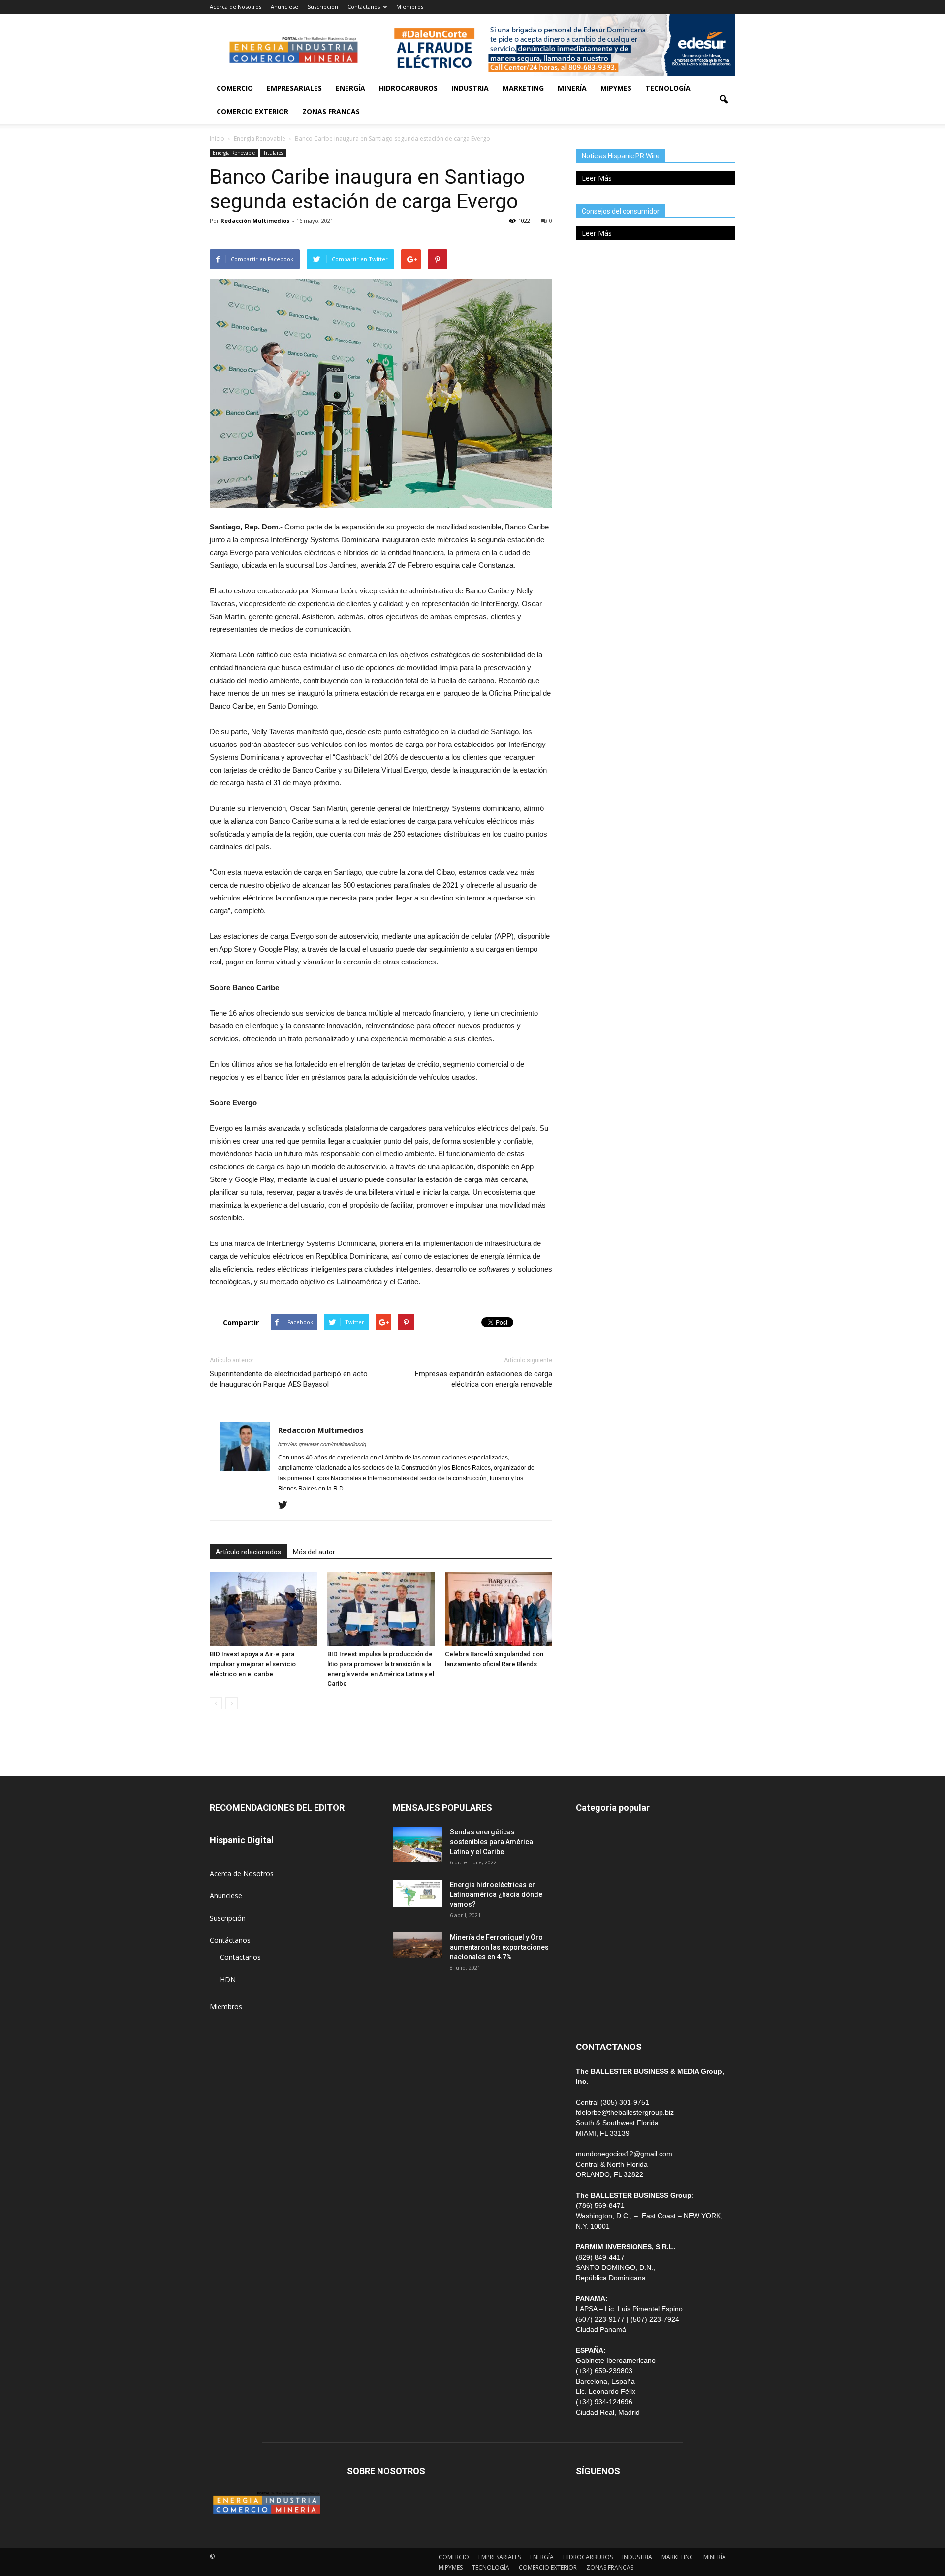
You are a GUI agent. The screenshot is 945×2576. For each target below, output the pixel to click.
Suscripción (323, 7)
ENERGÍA (350, 88)
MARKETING (523, 88)
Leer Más (597, 178)
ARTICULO (593, 1989)
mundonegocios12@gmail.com (624, 2154)
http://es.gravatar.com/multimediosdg (322, 1444)
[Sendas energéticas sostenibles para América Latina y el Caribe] (417, 1844)
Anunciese (284, 7)
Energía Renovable (234, 153)
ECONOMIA (595, 2011)
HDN (228, 1979)
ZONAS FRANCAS (331, 111)
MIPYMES (616, 88)
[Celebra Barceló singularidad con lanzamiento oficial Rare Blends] (499, 1609)
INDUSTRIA (470, 88)
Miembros (410, 7)
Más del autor (314, 1552)
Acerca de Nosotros (236, 7)
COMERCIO (235, 88)
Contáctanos (364, 7)
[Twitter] (286, 1506)
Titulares (273, 153)
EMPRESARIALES (294, 88)
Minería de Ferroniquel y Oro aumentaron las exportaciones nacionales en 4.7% (499, 1947)
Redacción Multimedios (255, 221)
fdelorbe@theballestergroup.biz (625, 2112)
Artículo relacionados (248, 1552)
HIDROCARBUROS (408, 88)
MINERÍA (572, 88)
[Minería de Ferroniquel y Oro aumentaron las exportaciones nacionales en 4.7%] (417, 1945)
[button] (724, 100)
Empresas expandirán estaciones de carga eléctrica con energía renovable (484, 1379)
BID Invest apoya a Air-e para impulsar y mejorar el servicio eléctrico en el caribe (253, 1664)
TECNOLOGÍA (668, 88)
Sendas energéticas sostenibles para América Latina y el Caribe (491, 1842)
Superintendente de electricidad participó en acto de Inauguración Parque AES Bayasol (289, 1379)
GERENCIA (593, 1901)
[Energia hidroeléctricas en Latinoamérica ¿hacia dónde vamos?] (417, 1893)
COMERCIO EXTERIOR (252, 111)
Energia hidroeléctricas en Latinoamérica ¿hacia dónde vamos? (496, 1894)
